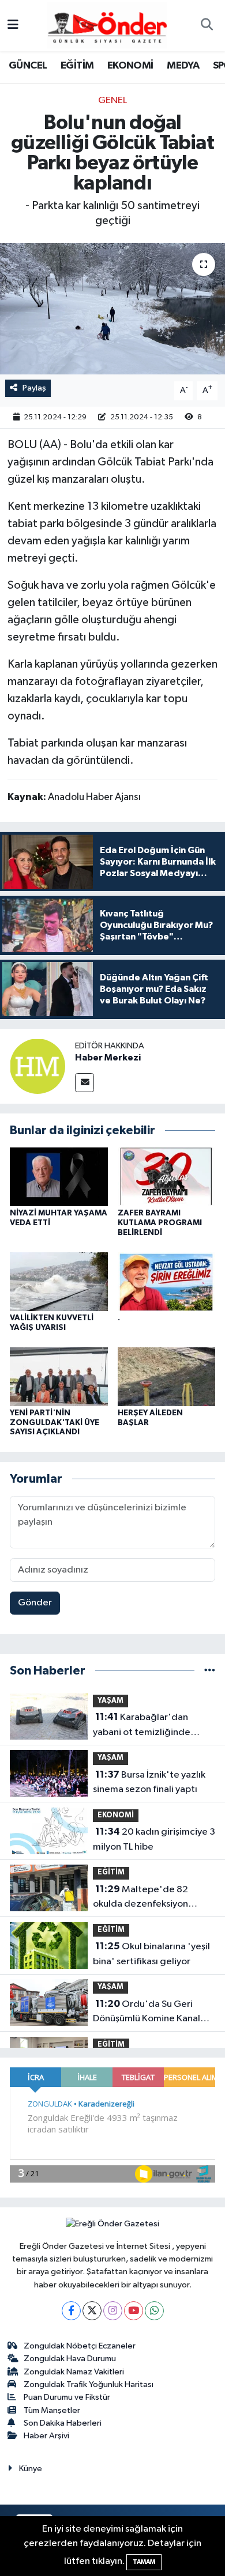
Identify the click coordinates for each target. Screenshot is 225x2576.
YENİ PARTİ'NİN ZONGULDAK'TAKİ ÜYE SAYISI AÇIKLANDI (55, 1423)
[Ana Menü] (13, 26)
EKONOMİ (130, 66)
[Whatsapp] (154, 2311)
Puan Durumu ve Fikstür (67, 2397)
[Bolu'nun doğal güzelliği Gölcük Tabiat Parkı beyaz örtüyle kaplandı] (112, 309)
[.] (167, 1281)
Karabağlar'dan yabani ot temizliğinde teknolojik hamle (142, 1726)
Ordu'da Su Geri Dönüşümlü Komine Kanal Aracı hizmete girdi (147, 2013)
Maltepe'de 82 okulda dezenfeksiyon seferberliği (140, 1898)
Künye (31, 2469)
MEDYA (183, 66)
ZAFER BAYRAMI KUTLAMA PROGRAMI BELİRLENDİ (160, 1223)
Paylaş (34, 388)
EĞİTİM (77, 66)
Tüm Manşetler (52, 2410)
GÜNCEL (28, 66)
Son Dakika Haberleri (63, 2423)
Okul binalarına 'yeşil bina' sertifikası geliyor (151, 1954)
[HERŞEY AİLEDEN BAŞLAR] (167, 1376)
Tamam (144, 2562)
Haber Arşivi (46, 2436)
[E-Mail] (85, 1083)
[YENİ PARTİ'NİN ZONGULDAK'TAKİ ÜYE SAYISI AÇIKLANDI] (59, 1376)
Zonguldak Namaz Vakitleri (74, 2372)
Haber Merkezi (108, 1058)
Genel (112, 101)
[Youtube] (134, 2311)
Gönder (35, 1603)
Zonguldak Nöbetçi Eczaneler (80, 2346)
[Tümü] (210, 1671)
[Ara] (207, 26)
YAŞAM (110, 1701)
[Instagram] (113, 2311)
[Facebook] (71, 2311)
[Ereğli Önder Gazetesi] (107, 25)
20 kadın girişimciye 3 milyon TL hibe (154, 1839)
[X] (92, 2311)
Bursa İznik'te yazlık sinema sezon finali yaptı (149, 1782)
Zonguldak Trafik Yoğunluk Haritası (89, 2384)
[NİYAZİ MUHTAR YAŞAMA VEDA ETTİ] (59, 1177)
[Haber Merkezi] (37, 1066)
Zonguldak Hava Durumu (70, 2359)
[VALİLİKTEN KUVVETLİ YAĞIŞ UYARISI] (59, 1281)
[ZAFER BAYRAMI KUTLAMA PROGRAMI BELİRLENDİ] (167, 1177)
